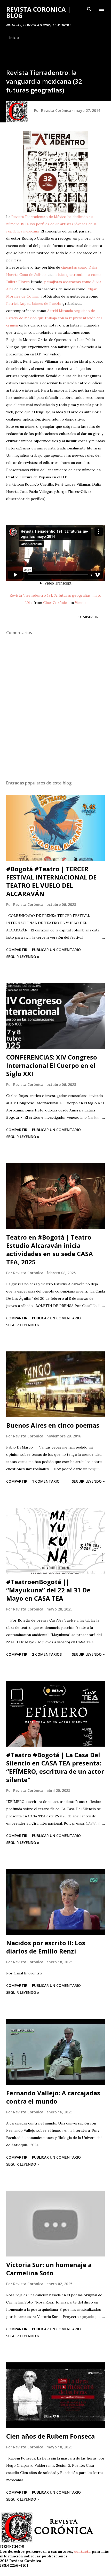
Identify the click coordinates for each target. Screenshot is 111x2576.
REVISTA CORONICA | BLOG (38, 12)
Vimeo (80, 603)
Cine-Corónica (56, 603)
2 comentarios (47, 1654)
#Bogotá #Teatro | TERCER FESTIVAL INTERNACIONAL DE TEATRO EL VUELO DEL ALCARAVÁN (51, 881)
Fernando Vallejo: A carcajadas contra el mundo (53, 2097)
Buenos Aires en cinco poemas (53, 1425)
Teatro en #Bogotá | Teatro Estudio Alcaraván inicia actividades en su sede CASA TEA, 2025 (50, 1250)
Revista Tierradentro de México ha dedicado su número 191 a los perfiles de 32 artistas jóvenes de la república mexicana (51, 224)
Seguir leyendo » (23, 957)
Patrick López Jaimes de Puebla (33, 303)
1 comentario (46, 1481)
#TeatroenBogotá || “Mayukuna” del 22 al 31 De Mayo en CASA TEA (48, 1590)
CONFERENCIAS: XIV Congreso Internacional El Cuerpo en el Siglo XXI (52, 1065)
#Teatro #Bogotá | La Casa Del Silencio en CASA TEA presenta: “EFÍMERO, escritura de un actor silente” (55, 1767)
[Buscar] (89, 9)
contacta (82, 2551)
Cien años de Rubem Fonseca (50, 2436)
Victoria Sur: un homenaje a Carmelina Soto (49, 2269)
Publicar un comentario (56, 950)
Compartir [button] (88, 617)
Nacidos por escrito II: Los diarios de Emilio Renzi (46, 1947)
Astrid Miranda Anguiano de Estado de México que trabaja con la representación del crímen (54, 318)
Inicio (14, 38)
